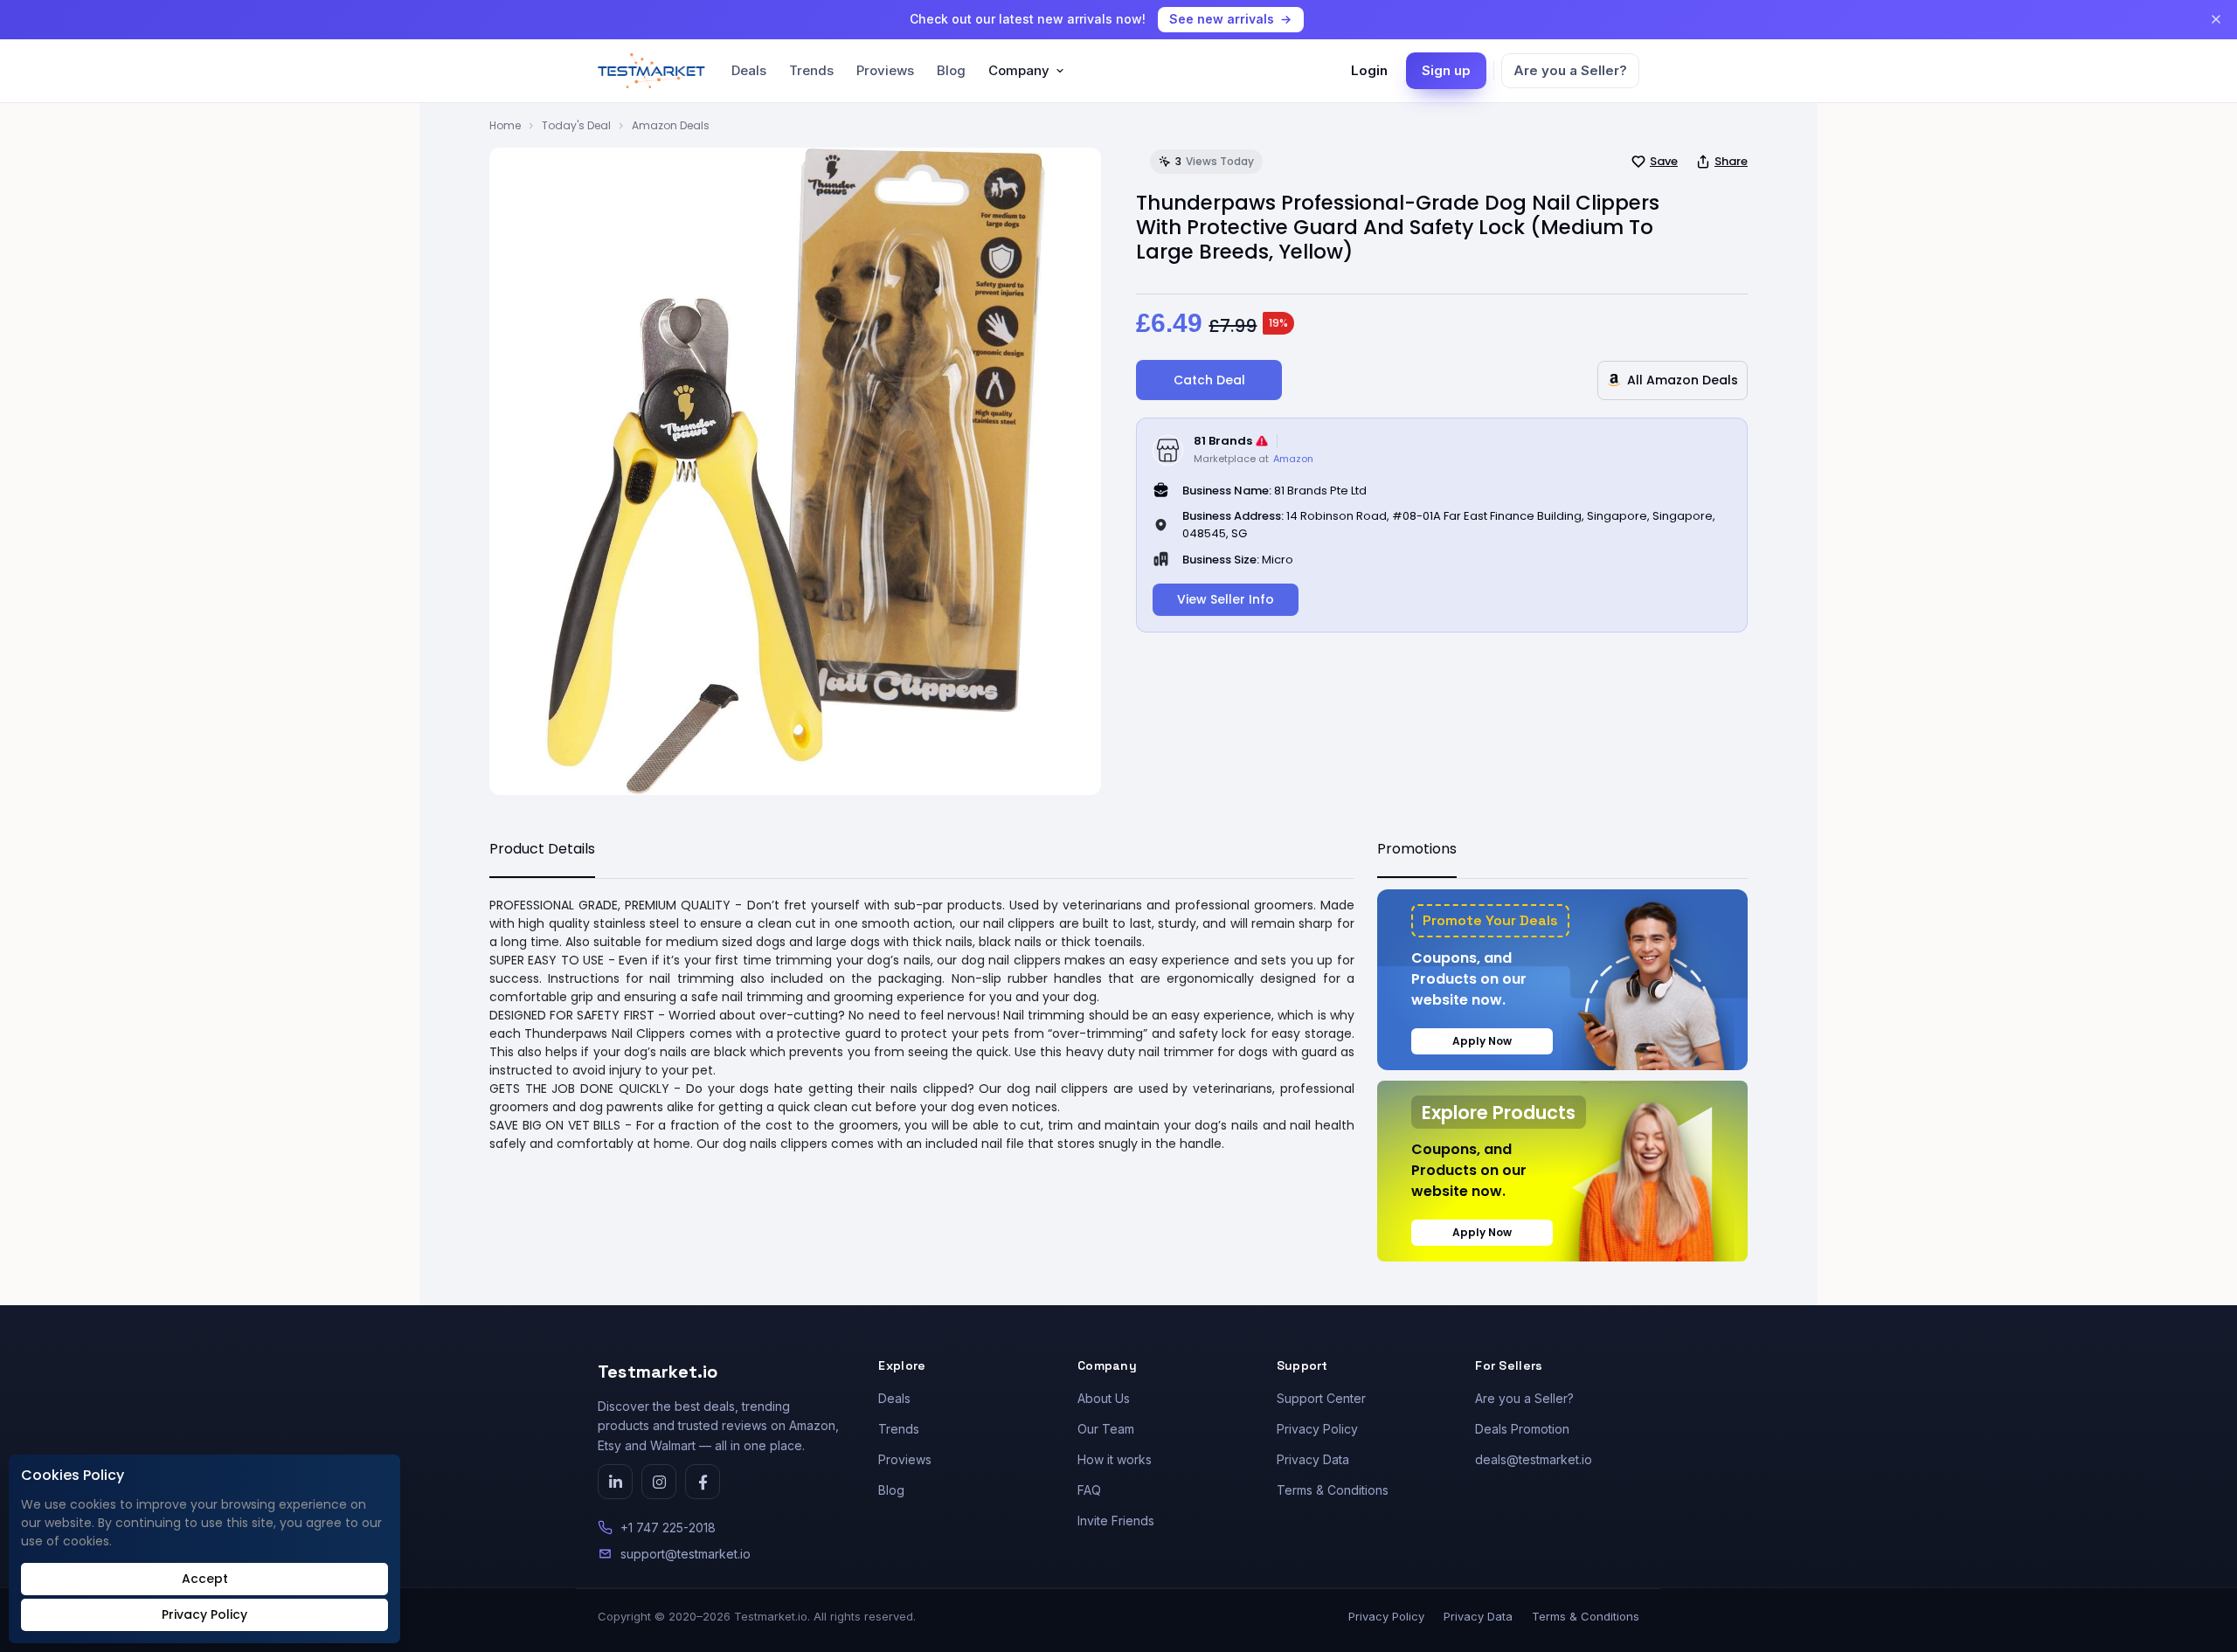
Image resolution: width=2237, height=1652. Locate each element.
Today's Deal (576, 125)
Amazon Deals (671, 125)
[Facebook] (703, 1482)
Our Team (1106, 1429)
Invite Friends (1116, 1521)
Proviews (885, 70)
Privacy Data (1313, 1459)
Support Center (1321, 1398)
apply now (1482, 1041)
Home (505, 125)
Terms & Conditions (1333, 1490)
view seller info (1226, 599)
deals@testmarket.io (1534, 1459)
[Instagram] (659, 1482)
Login (1369, 70)
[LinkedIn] (615, 1482)
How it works (1115, 1459)
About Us (1104, 1398)
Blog (951, 70)
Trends (811, 70)
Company (1019, 70)
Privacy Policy (1317, 1429)
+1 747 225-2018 (668, 1528)
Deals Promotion (1522, 1429)
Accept (205, 1579)
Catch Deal (1209, 380)
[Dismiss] (2216, 19)
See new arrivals (1222, 19)
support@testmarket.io (686, 1554)
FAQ (1089, 1490)
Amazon (1293, 459)
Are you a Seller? (1570, 70)
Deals (749, 70)
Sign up (1446, 70)
